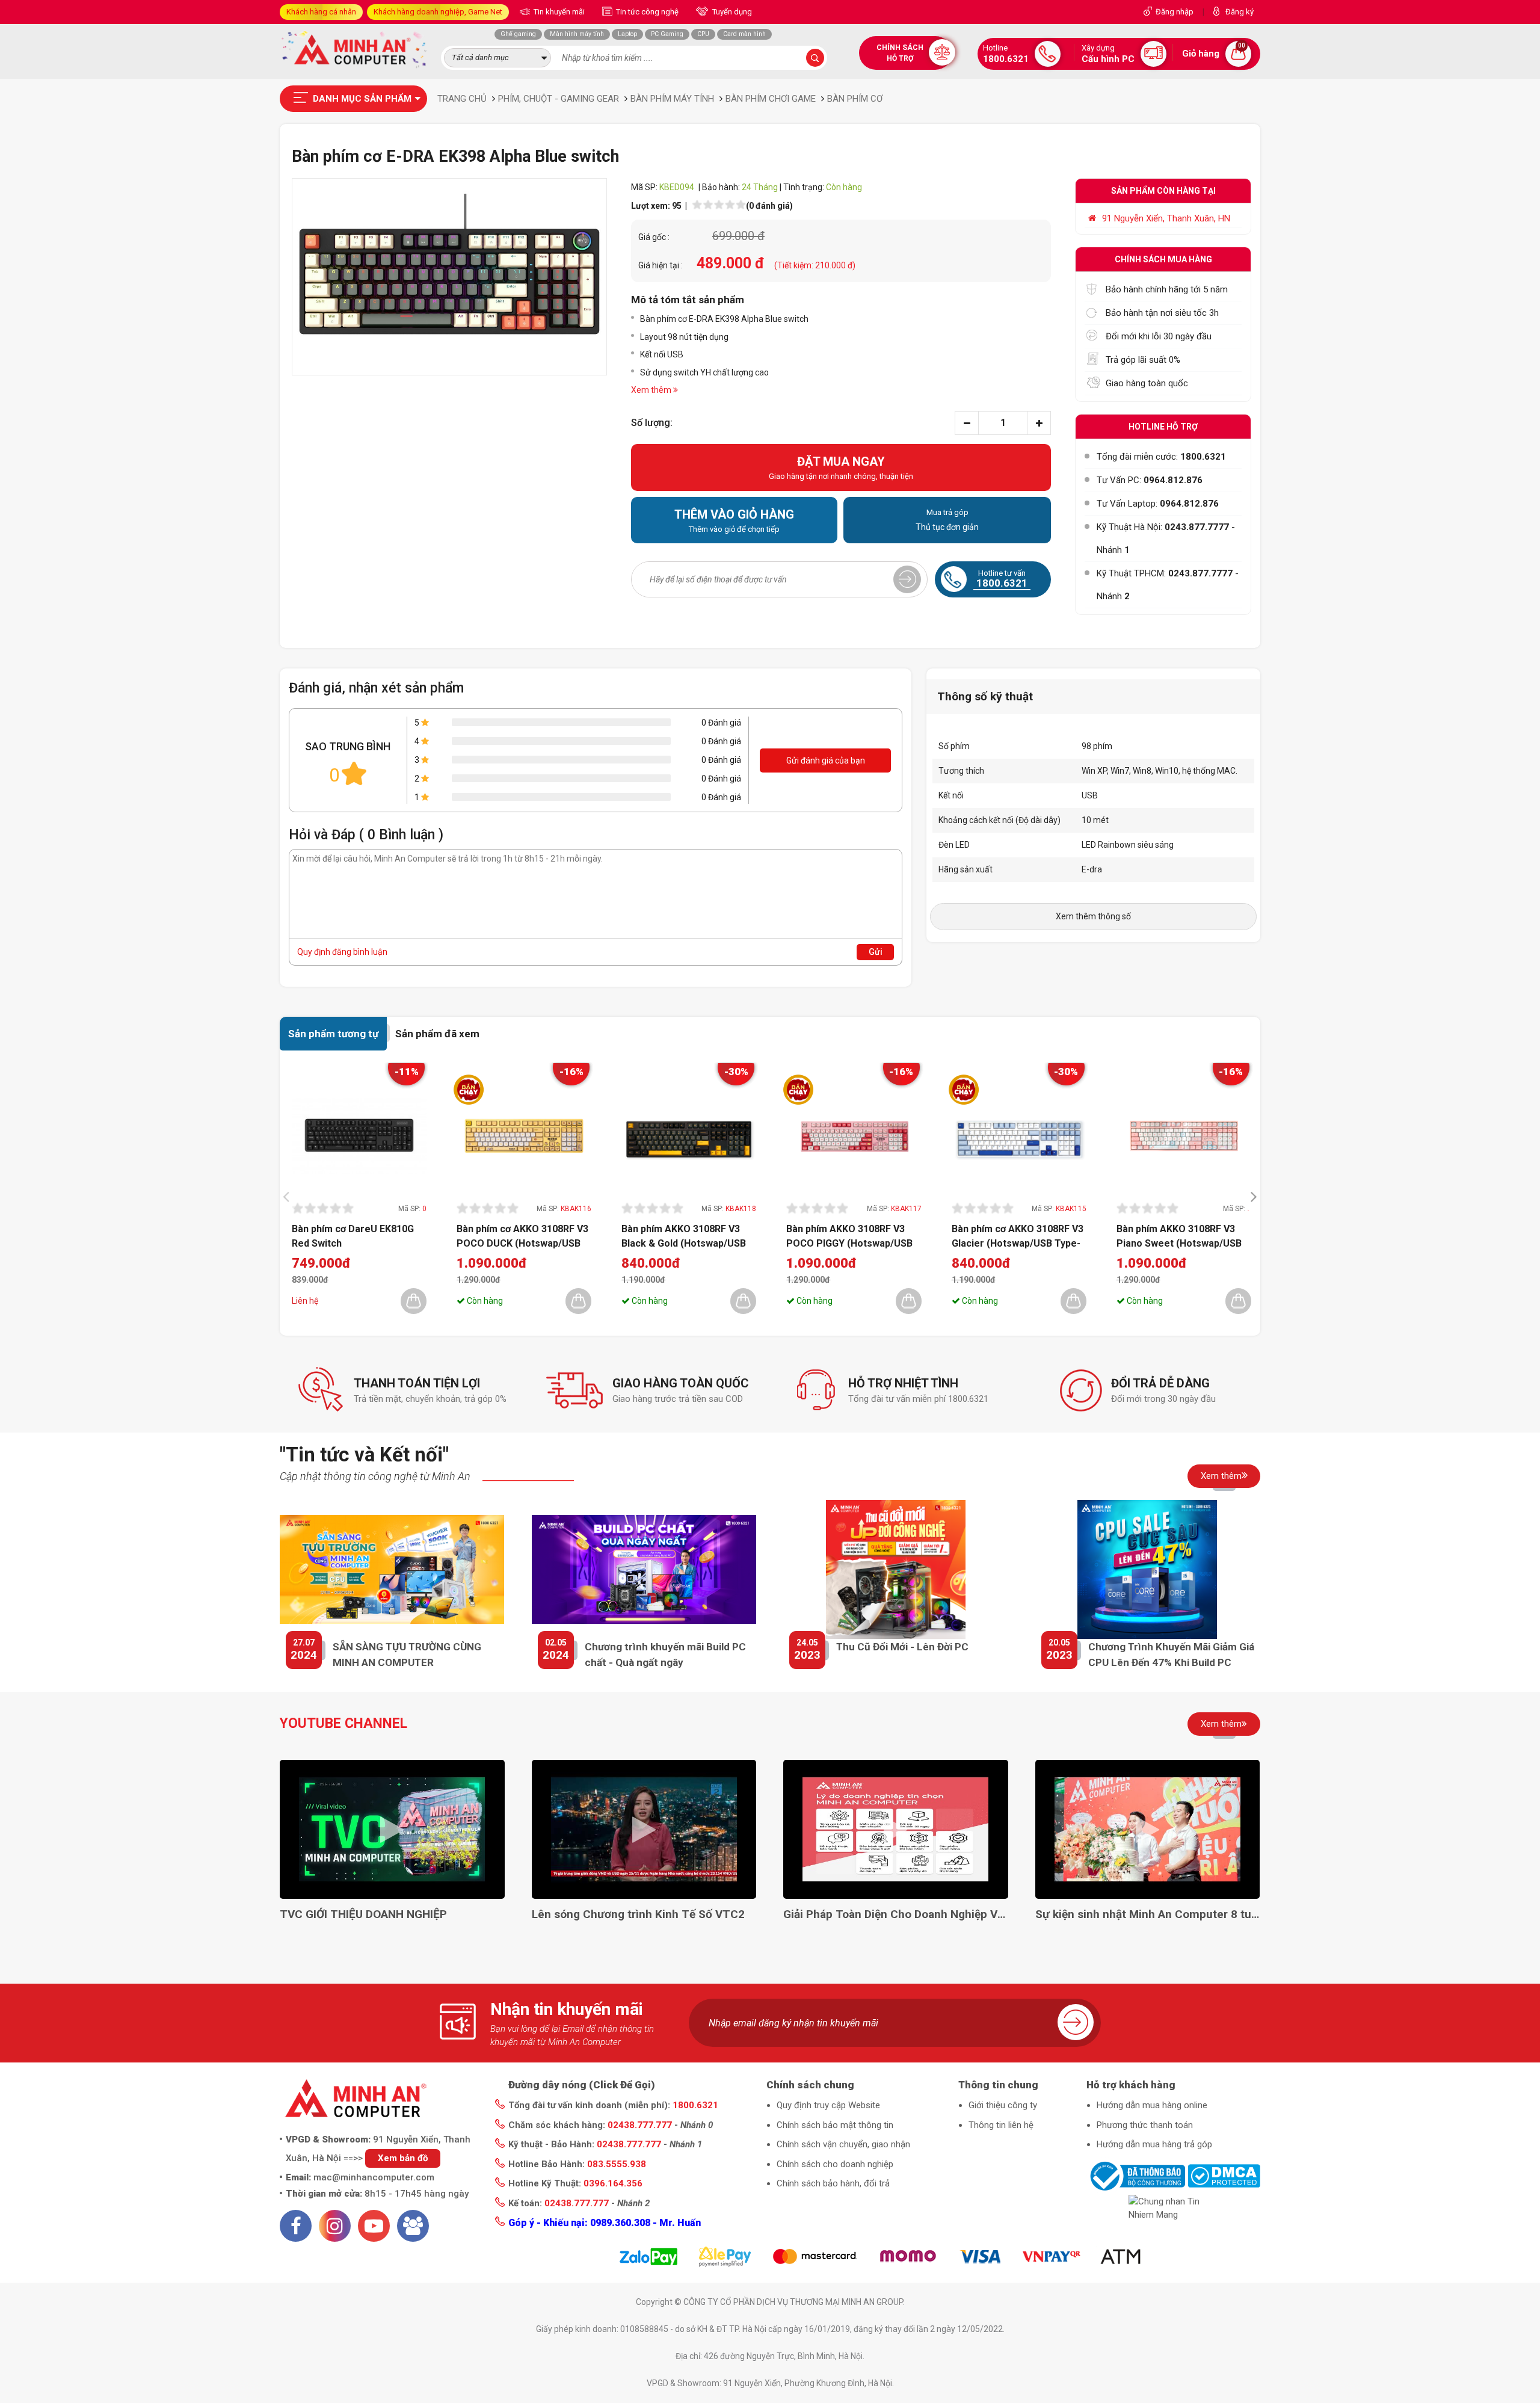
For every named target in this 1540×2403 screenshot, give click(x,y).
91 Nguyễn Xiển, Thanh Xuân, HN (1166, 218)
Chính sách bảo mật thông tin (835, 2125)
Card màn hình (744, 34)
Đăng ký (1240, 12)
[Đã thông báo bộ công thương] (1136, 2176)
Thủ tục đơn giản (947, 520)
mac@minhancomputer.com (374, 2177)
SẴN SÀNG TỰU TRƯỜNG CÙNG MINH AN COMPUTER (407, 1655)
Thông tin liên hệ (1001, 2125)
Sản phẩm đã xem (437, 1034)
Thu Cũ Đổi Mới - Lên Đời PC (902, 1647)
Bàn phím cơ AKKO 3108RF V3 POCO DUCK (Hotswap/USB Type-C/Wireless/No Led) (522, 1236)
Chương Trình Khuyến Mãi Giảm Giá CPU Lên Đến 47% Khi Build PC (1171, 1655)
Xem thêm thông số (1093, 916)
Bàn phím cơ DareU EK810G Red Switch (353, 1236)
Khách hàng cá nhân (321, 12)
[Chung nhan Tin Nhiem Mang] (1173, 2208)
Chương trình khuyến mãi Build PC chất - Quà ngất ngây (665, 1655)
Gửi (876, 952)
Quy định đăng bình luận (342, 952)
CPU (703, 34)
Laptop (627, 34)
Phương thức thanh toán (1145, 2125)
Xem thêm (1221, 1476)
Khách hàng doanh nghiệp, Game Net (438, 12)
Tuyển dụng (731, 12)
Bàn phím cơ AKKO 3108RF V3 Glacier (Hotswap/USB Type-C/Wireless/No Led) (1018, 1236)
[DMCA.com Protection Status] (1224, 2176)
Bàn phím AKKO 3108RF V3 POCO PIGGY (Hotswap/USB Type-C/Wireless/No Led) (849, 1236)
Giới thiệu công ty (1003, 2105)
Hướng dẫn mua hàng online (1152, 2105)
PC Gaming (667, 34)
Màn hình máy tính (577, 34)
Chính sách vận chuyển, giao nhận (843, 2144)
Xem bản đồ (403, 2158)
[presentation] (289, 1196)
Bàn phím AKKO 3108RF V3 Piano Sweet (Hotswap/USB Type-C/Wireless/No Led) (1179, 1236)
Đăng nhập (1175, 12)
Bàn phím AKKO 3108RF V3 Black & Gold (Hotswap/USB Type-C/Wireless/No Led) (684, 1236)
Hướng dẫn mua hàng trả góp (1154, 2144)
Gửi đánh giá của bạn (826, 760)
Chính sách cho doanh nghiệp (835, 2164)
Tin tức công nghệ (646, 12)
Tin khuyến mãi (558, 12)
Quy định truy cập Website (828, 2105)
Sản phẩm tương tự (333, 1034)
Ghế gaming (518, 34)
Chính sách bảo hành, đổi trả (833, 2183)
